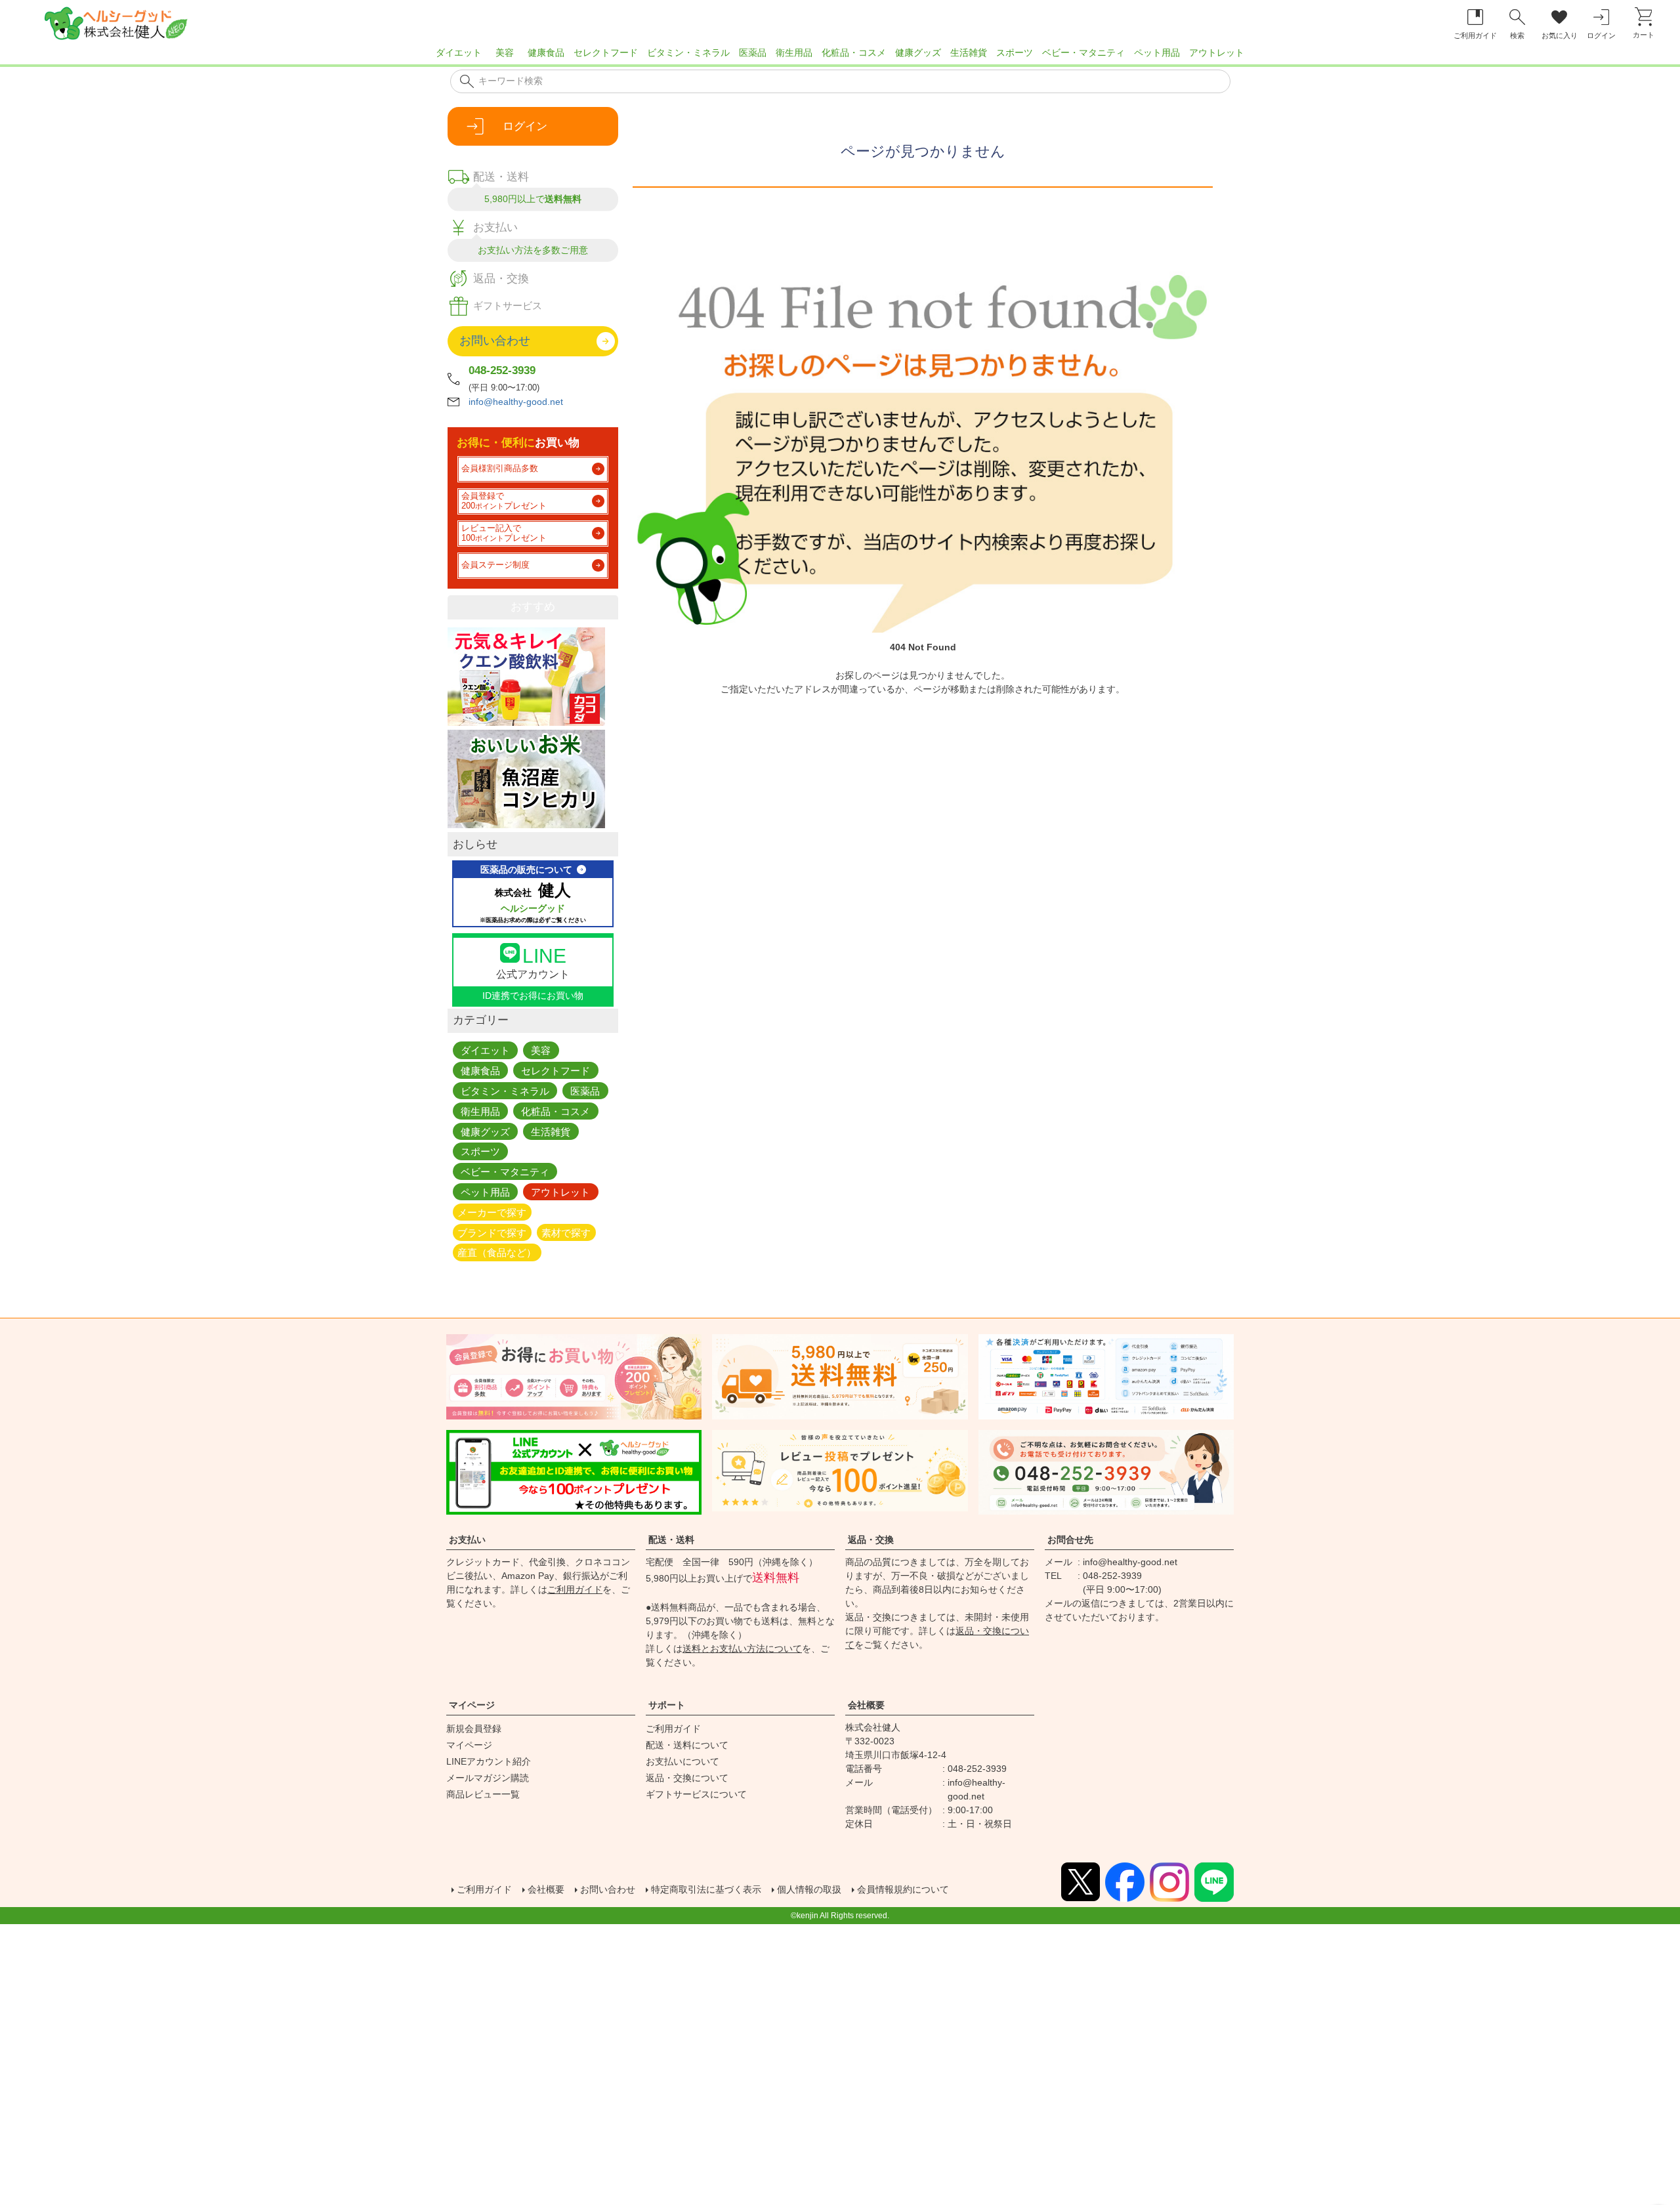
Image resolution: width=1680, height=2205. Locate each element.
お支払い (467, 1540)
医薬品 (753, 52)
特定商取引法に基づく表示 (706, 1889)
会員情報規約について (903, 1889)
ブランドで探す (492, 1232)
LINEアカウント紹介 (489, 1761)
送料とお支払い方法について (742, 1648)
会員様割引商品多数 (500, 469)
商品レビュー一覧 (483, 1794)
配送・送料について (687, 1745)
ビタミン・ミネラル (688, 52)
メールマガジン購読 (488, 1778)
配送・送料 (671, 1540)
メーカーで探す (492, 1212)
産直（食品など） (497, 1252)
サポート (667, 1705)
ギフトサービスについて (696, 1794)
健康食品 (546, 52)
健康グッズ (918, 52)
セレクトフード (606, 52)
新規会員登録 (474, 1729)
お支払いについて (682, 1761)
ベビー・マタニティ (1083, 52)
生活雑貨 (969, 52)
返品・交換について (687, 1778)
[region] (840, 56)
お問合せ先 (1070, 1540)
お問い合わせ (608, 1889)
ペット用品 (1157, 52)
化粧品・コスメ (854, 52)
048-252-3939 (502, 370)
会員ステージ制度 (495, 565)
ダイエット (459, 52)
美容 (505, 52)
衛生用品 (794, 52)
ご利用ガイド (575, 1589)
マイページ (472, 1705)
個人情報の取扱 (809, 1889)
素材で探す (566, 1232)
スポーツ (1015, 52)
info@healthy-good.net (516, 402)
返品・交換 (871, 1540)
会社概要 (866, 1705)
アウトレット (1217, 52)
